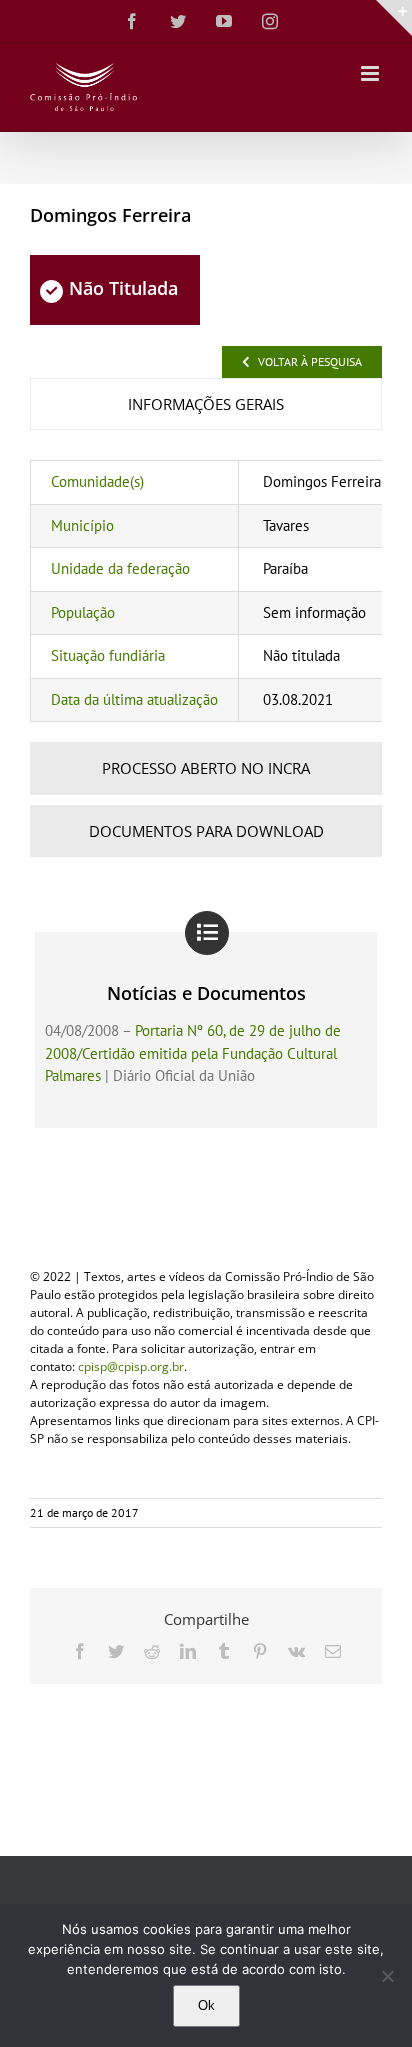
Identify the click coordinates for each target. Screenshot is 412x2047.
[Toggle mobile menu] (371, 73)
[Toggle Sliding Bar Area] (394, 18)
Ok (206, 2005)
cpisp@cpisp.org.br (131, 1366)
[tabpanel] (206, 591)
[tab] (206, 404)
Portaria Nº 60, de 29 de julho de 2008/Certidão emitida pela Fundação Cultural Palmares (193, 1053)
